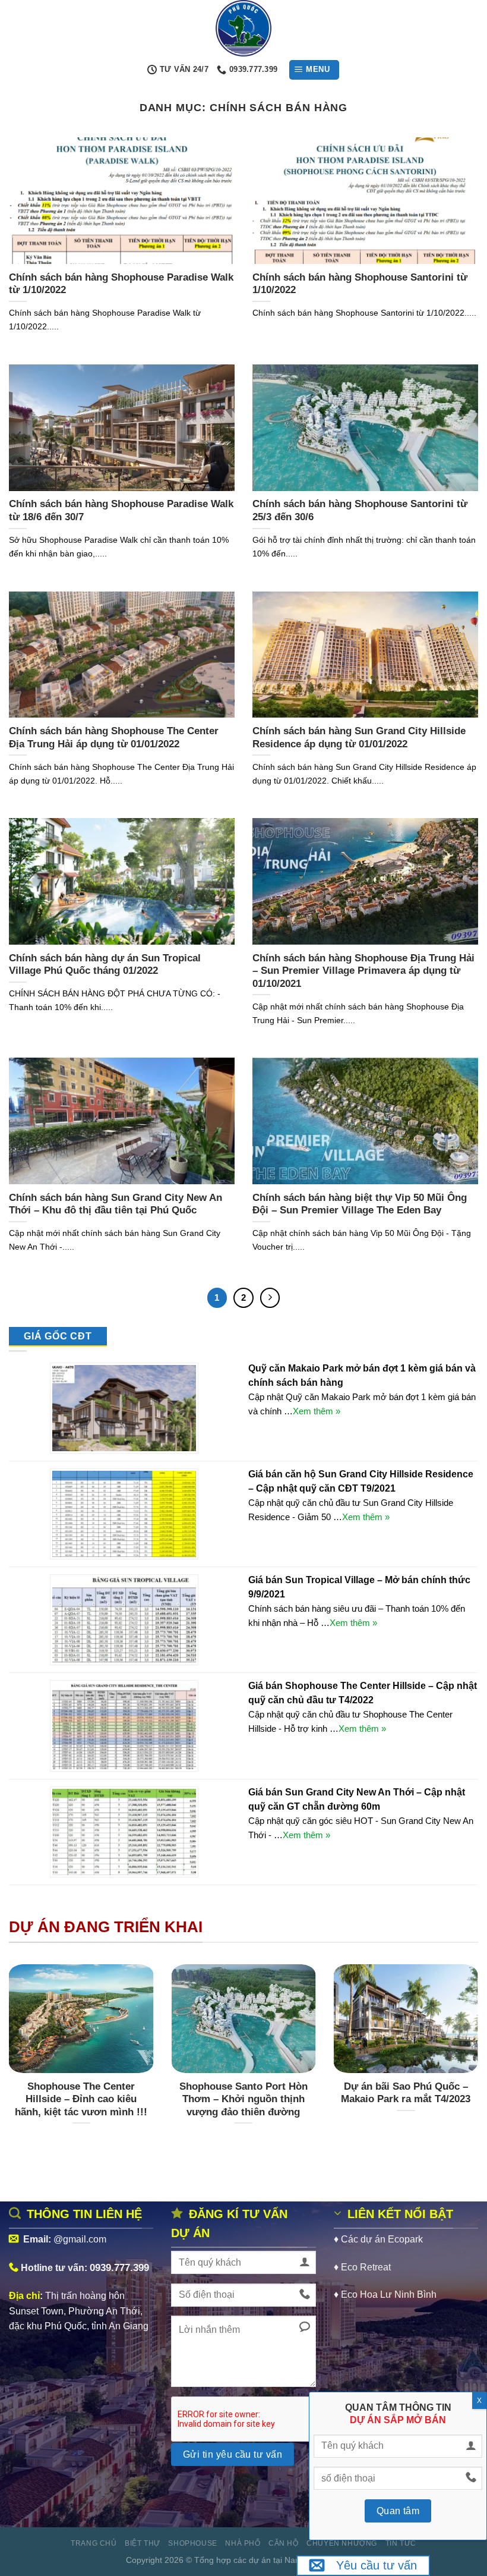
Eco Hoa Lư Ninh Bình (389, 2295)
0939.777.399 (119, 2267)
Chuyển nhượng (342, 2543)
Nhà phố (243, 2543)
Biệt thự (143, 2543)
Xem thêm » (317, 1411)
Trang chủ (94, 2543)
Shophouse (193, 2543)
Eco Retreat (366, 2267)
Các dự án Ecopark (382, 2239)
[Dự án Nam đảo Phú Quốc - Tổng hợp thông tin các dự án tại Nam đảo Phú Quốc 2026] (243, 28)
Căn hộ (284, 2543)
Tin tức (401, 2543)
